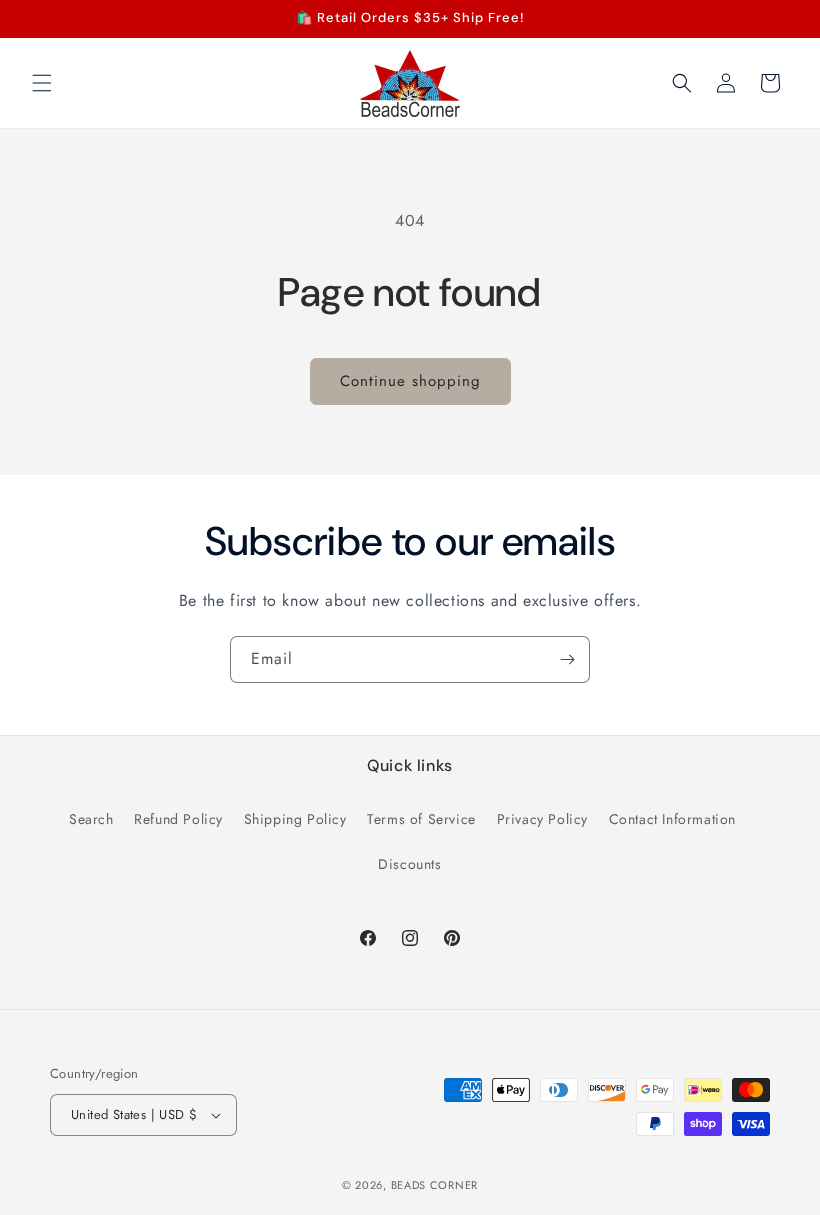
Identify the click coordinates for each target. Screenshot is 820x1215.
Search (91, 819)
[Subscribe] (567, 659)
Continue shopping (410, 381)
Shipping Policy (295, 819)
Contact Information (672, 819)
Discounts (409, 864)
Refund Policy (178, 819)
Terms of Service (421, 819)
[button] (42, 83)
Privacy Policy (542, 819)
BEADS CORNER (434, 1185)
